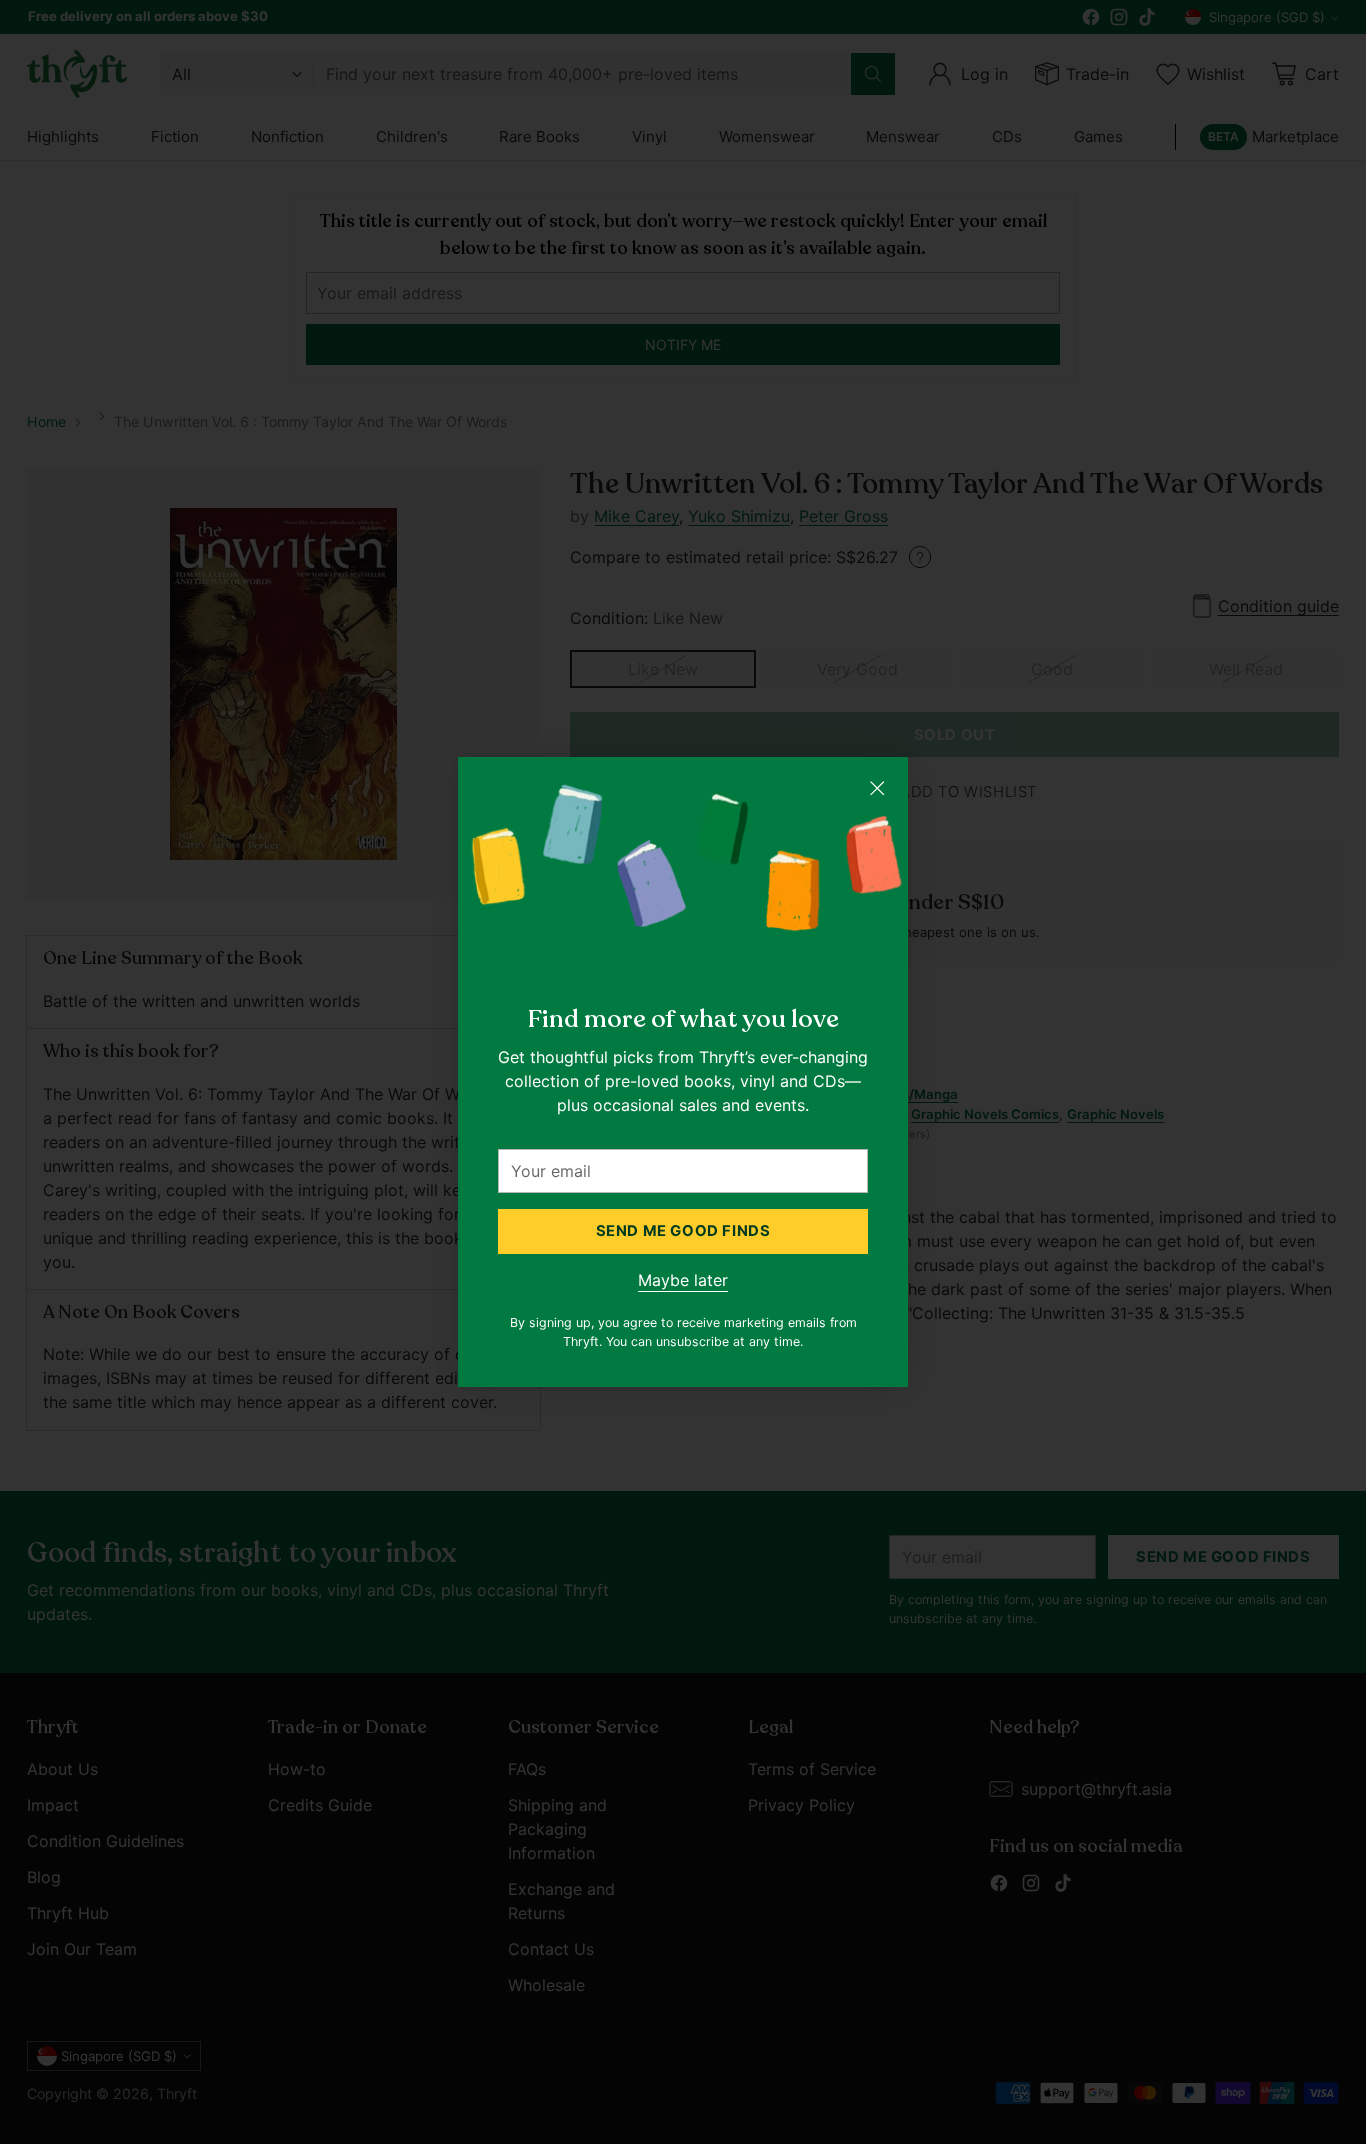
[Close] (877, 788)
